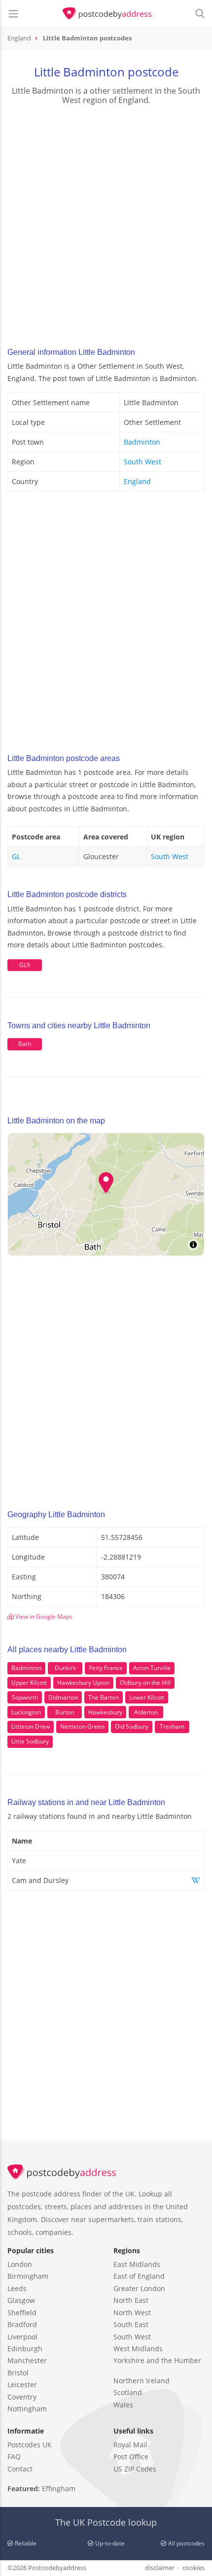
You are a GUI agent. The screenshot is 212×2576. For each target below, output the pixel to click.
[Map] (106, 1194)
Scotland (128, 2392)
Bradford (22, 2324)
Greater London (139, 2288)
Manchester (27, 2360)
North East (131, 2300)
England (137, 481)
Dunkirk (65, 1668)
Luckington (26, 1712)
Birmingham (28, 2276)
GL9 (25, 965)
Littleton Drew (31, 1726)
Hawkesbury (105, 1712)
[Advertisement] (106, 223)
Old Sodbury (132, 1726)
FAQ (14, 2456)
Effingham (59, 2489)
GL (16, 856)
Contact (20, 2469)
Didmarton (63, 1697)
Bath (25, 1044)
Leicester (22, 2385)
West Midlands (138, 2349)
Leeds (17, 2288)
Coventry (22, 2397)
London (20, 2264)
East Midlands (137, 2264)
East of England (139, 2276)
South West (142, 462)
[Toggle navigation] (13, 14)
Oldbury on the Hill (145, 1683)
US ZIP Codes (135, 2469)
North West (132, 2313)
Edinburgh (25, 2349)
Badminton (142, 442)
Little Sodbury (30, 1741)
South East (131, 2324)
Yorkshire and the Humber (157, 2360)
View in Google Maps (43, 1617)
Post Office (131, 2456)
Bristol (18, 2373)
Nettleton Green (82, 1726)
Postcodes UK (30, 2445)
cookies (194, 2568)
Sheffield (22, 2313)
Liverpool (22, 2337)
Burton (65, 1712)
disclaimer (160, 2568)
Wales (123, 2405)
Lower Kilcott (147, 1697)
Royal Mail (130, 2445)
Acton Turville (152, 1668)
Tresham (172, 1726)
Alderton (146, 1712)
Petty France (106, 1668)
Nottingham (27, 2409)
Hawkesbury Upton (83, 1683)
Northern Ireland (141, 2381)
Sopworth (25, 1697)
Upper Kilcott (29, 1683)
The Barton (104, 1697)
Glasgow (21, 2300)
